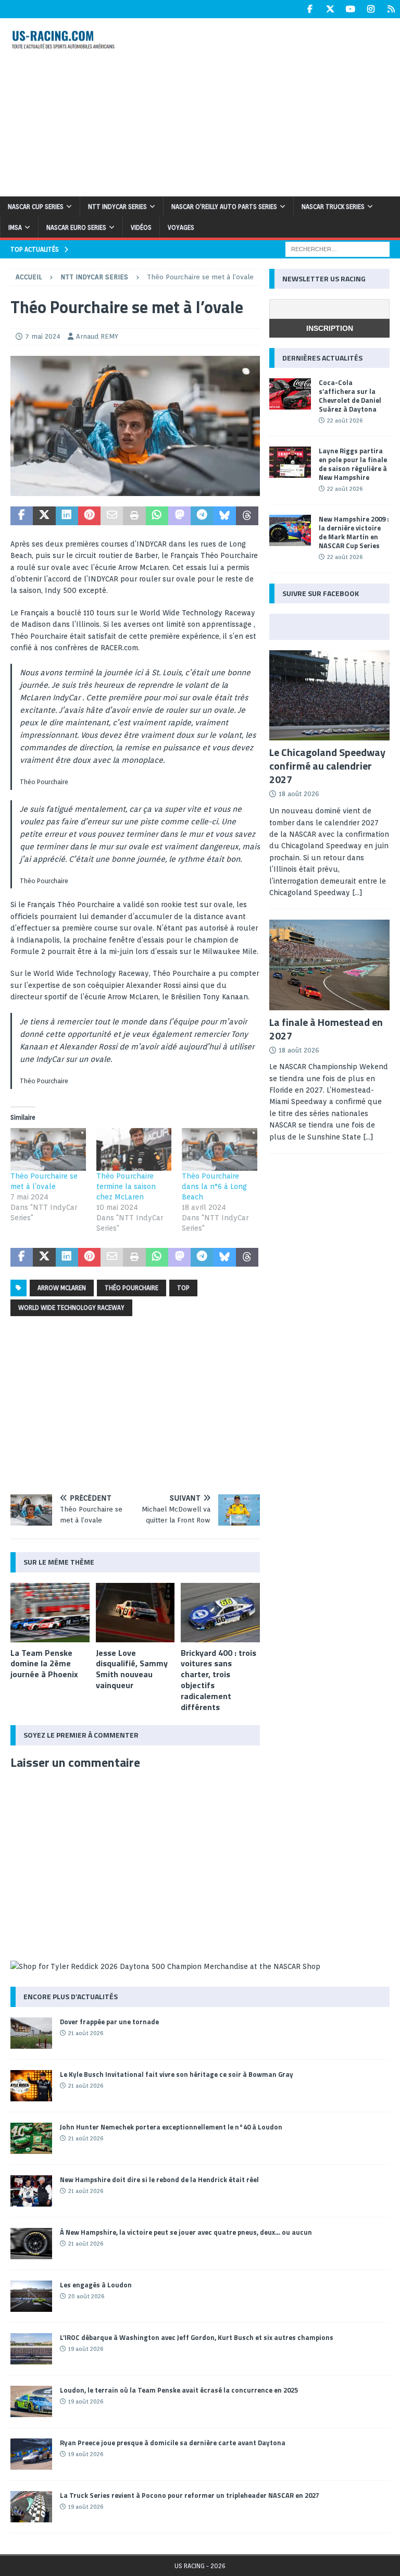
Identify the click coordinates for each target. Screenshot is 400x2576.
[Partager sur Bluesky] (225, 516)
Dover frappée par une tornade (109, 2022)
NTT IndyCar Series (117, 207)
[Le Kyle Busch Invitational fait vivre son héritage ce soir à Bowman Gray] (31, 2086)
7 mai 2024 (43, 336)
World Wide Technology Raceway (71, 1308)
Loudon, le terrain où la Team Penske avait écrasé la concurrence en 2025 (179, 2390)
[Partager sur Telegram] (202, 516)
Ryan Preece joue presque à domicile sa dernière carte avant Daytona (173, 2443)
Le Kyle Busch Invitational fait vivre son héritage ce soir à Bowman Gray (177, 2074)
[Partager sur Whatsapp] (157, 516)
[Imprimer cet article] (134, 516)
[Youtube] (350, 9)
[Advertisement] (273, 106)
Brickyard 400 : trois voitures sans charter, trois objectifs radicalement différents (218, 1680)
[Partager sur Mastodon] (179, 516)
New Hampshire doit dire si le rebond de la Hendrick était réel (159, 2179)
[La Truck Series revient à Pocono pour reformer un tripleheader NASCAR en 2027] (31, 2507)
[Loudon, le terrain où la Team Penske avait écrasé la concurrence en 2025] (31, 2401)
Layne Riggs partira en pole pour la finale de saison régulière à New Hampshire (353, 464)
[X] (330, 9)
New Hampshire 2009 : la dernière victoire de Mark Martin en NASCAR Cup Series (354, 532)
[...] (357, 893)
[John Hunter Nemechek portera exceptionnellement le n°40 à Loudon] (31, 2138)
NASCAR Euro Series (76, 227)
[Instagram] (371, 9)
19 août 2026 (86, 2349)
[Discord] (391, 9)
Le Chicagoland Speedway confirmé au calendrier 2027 (327, 766)
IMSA (15, 227)
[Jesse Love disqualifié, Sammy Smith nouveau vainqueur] (135, 1613)
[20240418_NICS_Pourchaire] (135, 490)
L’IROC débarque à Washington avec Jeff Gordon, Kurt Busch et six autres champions (197, 2337)
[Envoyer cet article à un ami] (112, 516)
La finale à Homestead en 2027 (326, 1029)
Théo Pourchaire (132, 1288)
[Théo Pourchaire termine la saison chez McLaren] (134, 1150)
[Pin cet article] (89, 516)
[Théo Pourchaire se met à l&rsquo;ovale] (48, 1150)
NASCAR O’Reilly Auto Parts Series (224, 207)
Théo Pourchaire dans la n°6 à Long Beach (214, 1186)
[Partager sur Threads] (247, 516)
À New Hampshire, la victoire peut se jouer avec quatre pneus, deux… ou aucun (186, 2232)
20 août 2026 (86, 2296)
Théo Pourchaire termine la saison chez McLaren (126, 1186)
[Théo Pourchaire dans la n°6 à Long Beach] (220, 1150)
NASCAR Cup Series (36, 207)
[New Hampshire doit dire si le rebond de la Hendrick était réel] (31, 2191)
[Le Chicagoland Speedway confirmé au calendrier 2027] (329, 695)
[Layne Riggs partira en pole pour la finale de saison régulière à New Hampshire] (290, 462)
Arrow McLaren (62, 1288)
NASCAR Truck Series (333, 207)
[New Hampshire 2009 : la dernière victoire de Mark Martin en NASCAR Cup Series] (290, 530)
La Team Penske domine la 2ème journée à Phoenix (44, 1664)
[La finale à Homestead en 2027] (329, 965)
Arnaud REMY (97, 336)
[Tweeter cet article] (44, 516)
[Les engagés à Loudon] (31, 2296)
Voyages (181, 227)
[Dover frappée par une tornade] (31, 2033)
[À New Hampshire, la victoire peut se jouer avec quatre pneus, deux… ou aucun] (31, 2244)
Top (183, 1288)
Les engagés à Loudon (96, 2285)
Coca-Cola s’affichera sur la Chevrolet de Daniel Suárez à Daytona (350, 396)
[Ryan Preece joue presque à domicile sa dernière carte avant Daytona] (31, 2454)
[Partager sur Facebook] (22, 516)
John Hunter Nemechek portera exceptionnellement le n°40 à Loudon (171, 2127)
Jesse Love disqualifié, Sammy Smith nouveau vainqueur (132, 1669)
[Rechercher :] (337, 249)
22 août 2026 (345, 420)
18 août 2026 (299, 794)
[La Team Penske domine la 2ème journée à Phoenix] (50, 1613)
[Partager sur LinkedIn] (67, 516)
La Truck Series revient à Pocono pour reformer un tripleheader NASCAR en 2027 (190, 2495)
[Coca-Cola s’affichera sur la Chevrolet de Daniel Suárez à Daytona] (290, 394)
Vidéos (141, 227)
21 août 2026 (86, 2033)
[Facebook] (310, 9)
